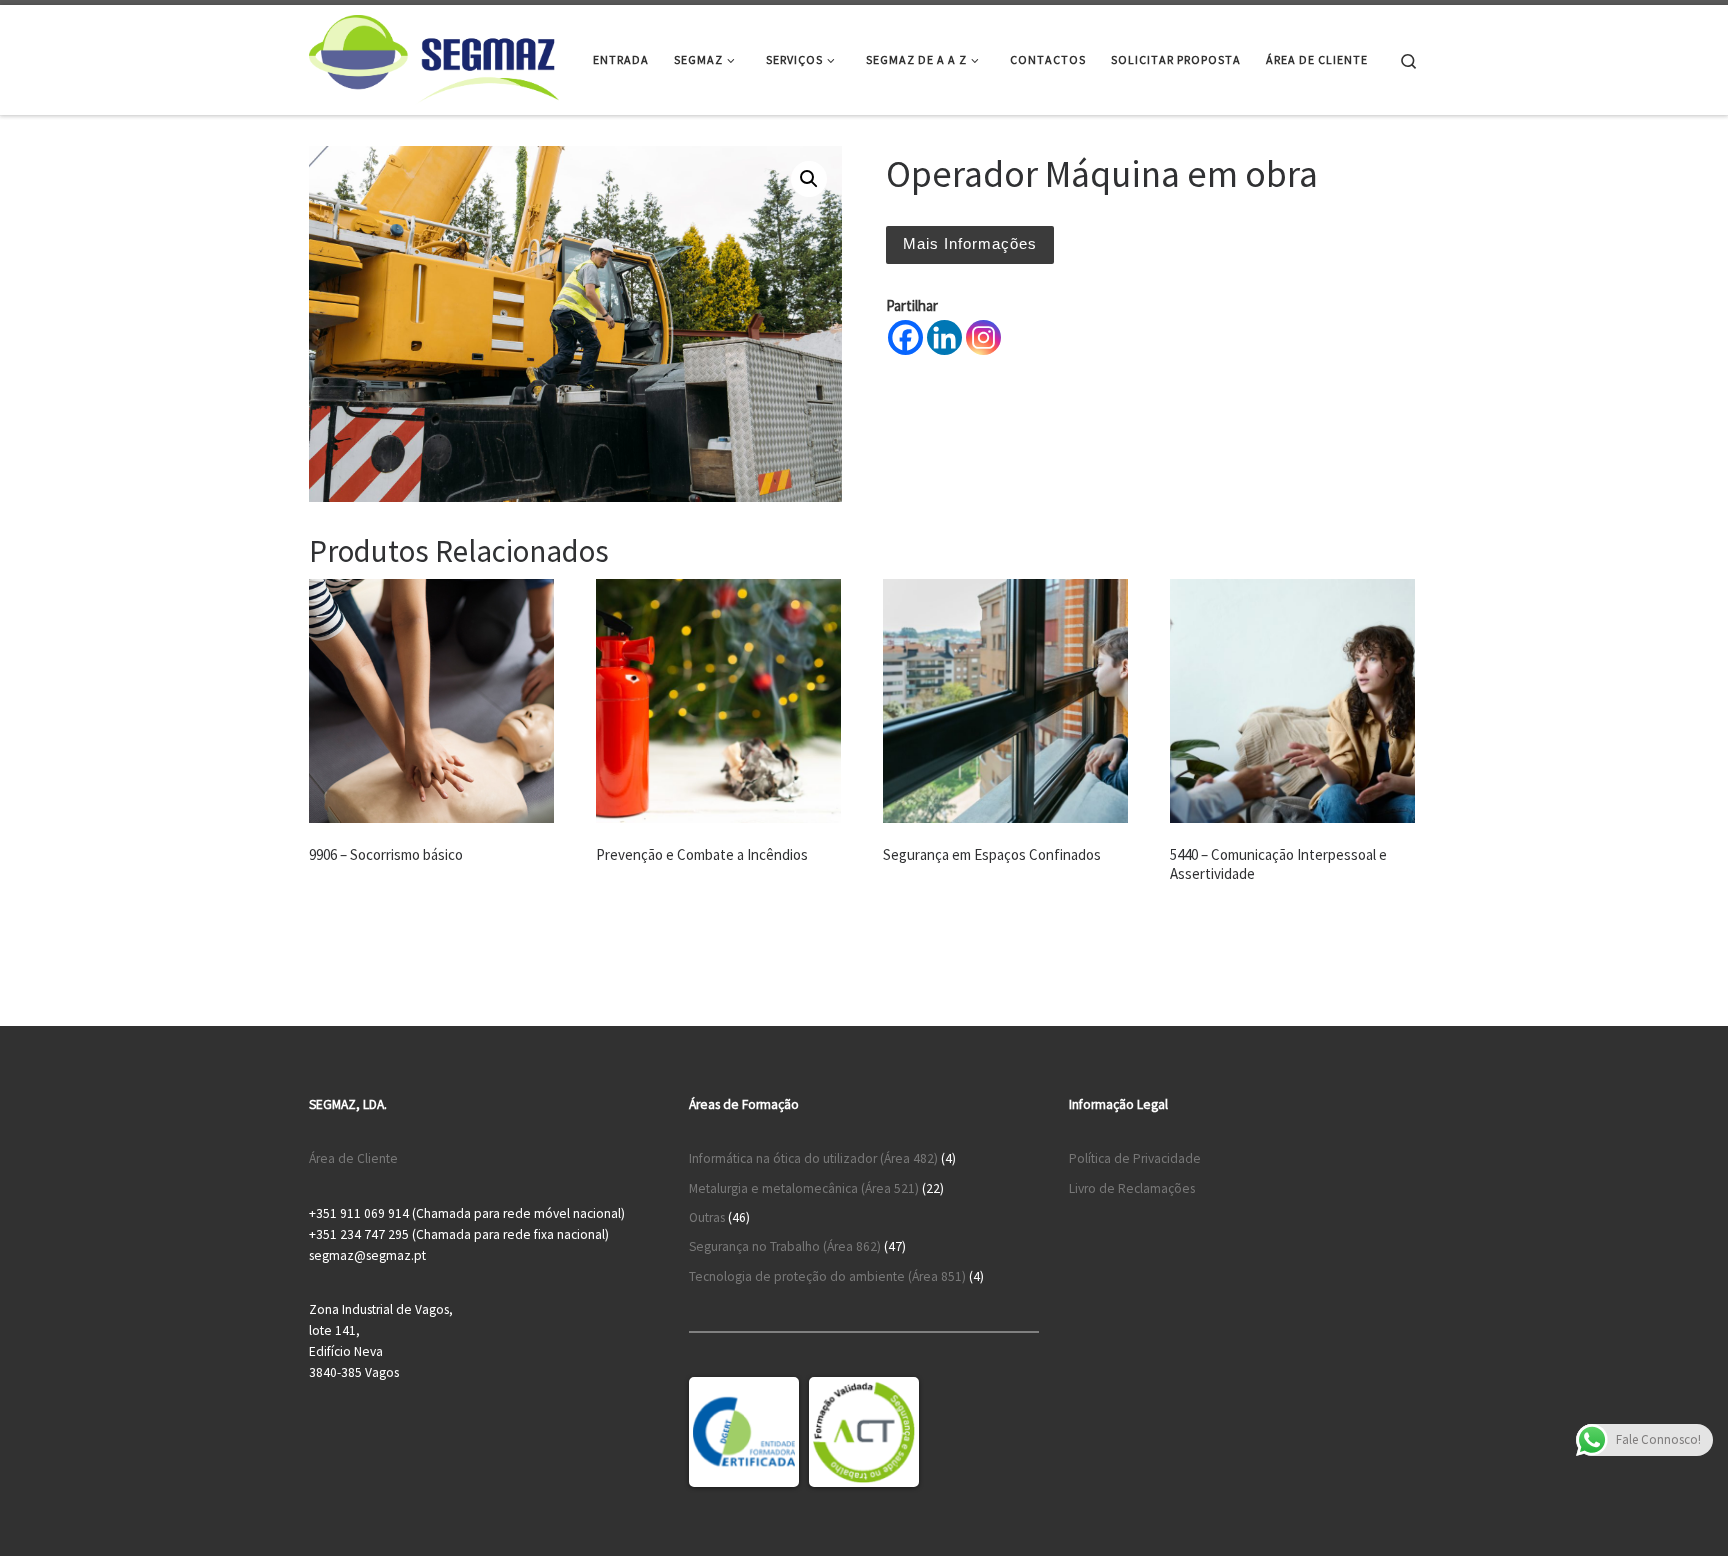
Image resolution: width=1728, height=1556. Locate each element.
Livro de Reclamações (1132, 1188)
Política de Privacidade (1135, 1158)
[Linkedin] (944, 337)
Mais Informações (970, 243)
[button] (809, 179)
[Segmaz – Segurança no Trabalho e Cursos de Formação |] (434, 56)
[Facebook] (905, 337)
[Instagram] (983, 337)
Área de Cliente (353, 1158)
